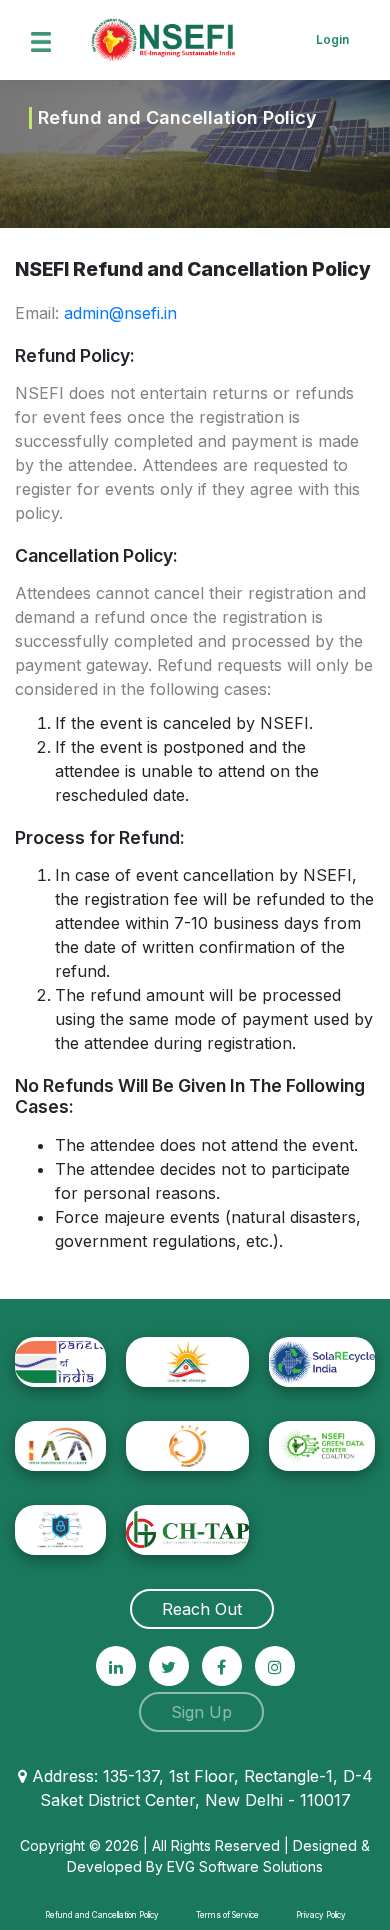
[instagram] (275, 1666)
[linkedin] (116, 1666)
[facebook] (222, 1666)
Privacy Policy (321, 1915)
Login (332, 39)
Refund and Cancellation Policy (102, 1915)
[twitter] (169, 1666)
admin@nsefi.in (120, 313)
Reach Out (202, 1609)
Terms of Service (227, 1915)
